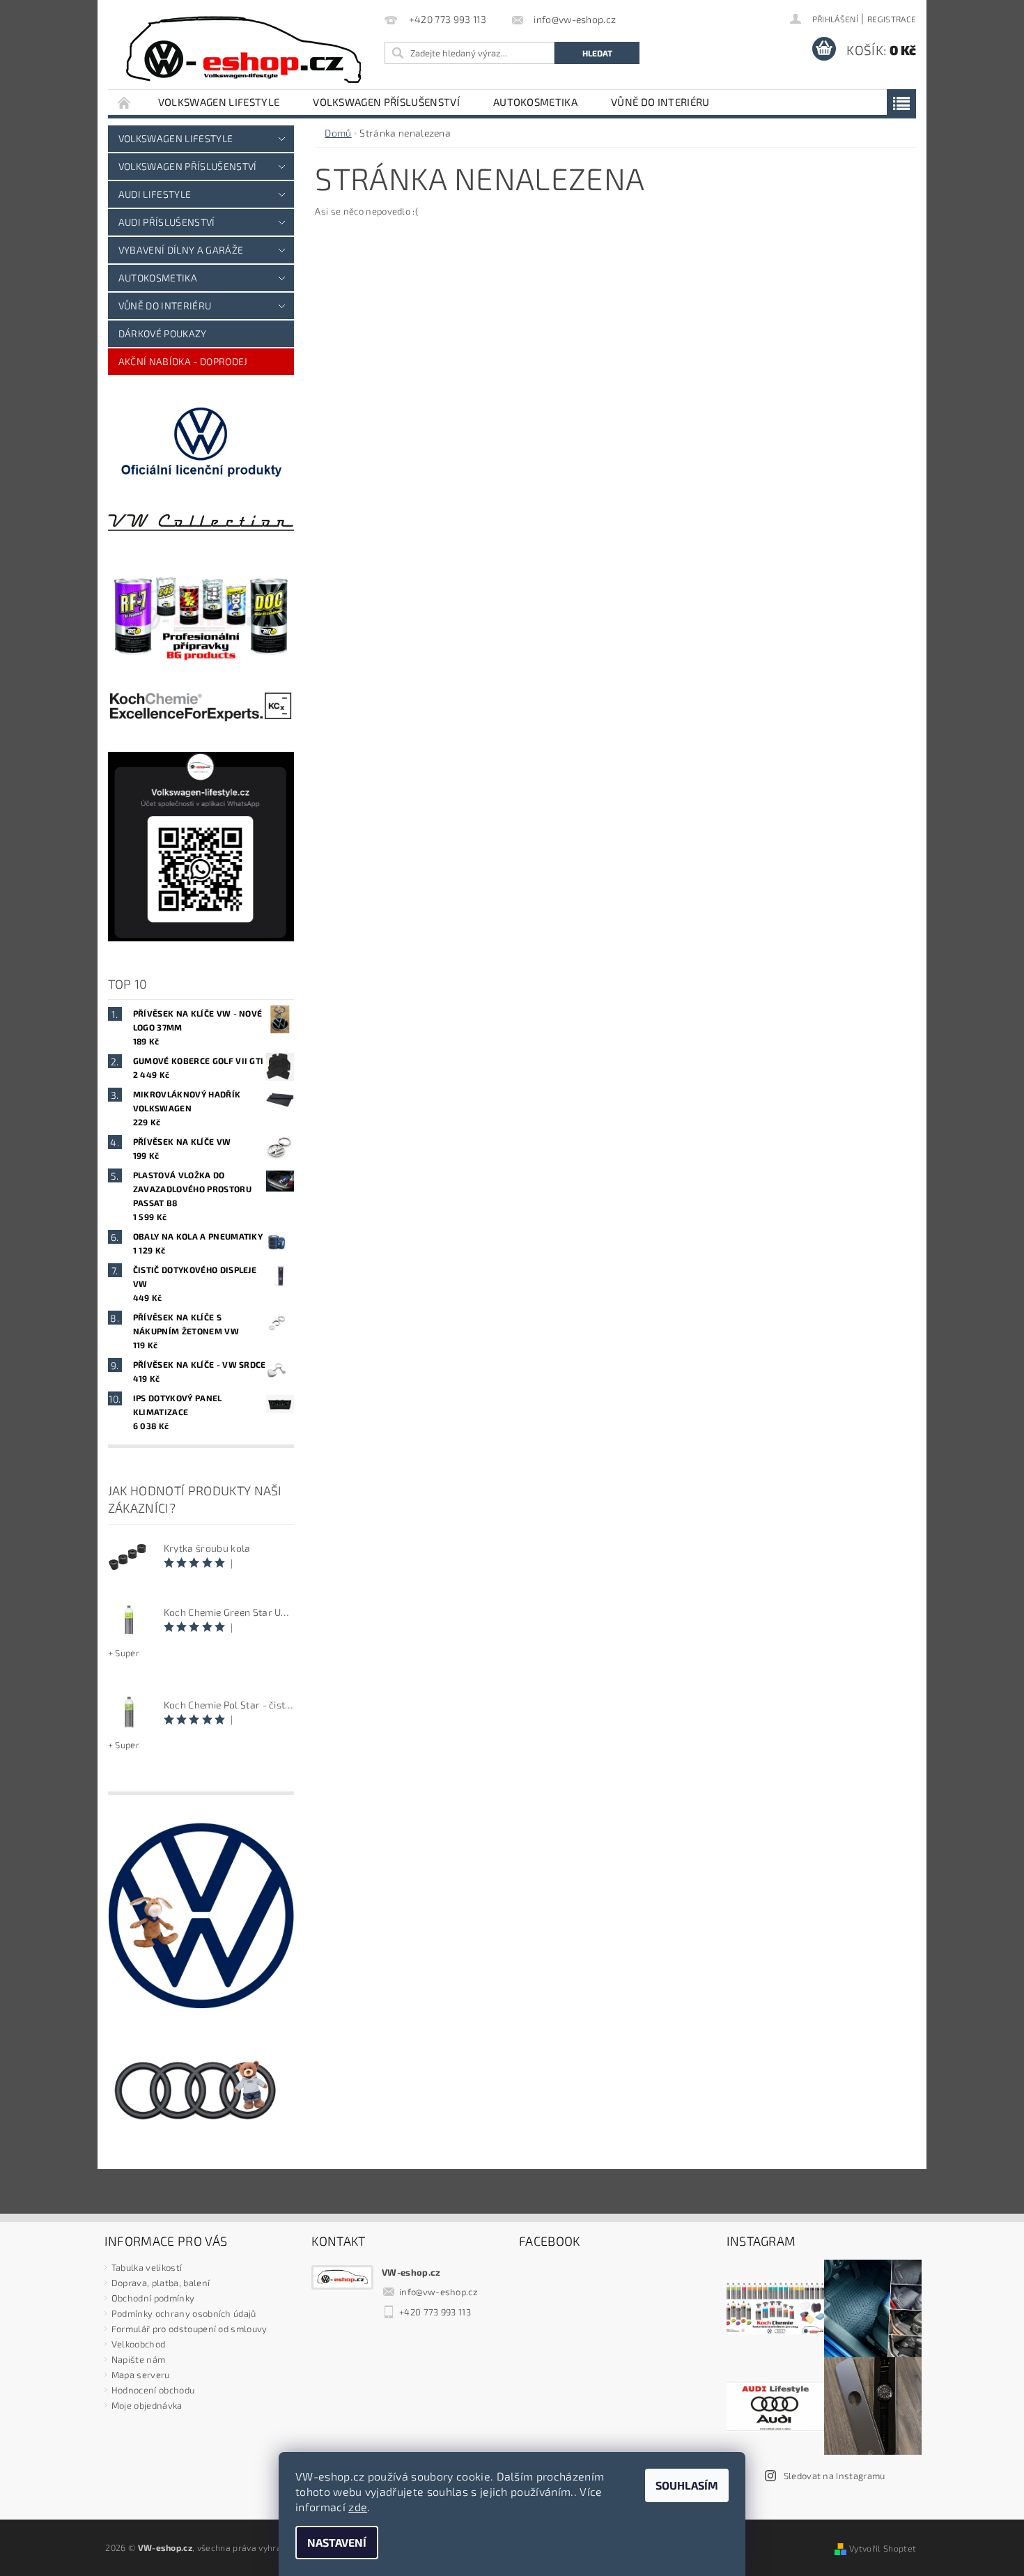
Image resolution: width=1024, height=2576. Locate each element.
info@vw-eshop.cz (439, 2292)
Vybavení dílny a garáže (181, 250)
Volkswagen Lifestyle (219, 102)
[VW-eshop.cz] (244, 50)
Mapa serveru (141, 2375)
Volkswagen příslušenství (386, 102)
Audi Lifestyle (155, 194)
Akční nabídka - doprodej (183, 361)
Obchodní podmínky (153, 2298)
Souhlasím (687, 2485)
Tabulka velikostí (147, 2267)
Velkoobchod (139, 2344)
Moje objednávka (147, 2405)
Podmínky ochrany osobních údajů (184, 2313)
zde (358, 2507)
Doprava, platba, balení (161, 2283)
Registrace (892, 19)
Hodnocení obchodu (153, 2390)
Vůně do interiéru (660, 102)
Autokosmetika (535, 102)
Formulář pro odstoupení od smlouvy (189, 2329)
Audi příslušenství (167, 222)
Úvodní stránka (125, 102)
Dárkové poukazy (163, 333)
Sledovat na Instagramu (835, 2476)
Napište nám (139, 2359)
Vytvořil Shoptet (883, 2548)
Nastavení (337, 2542)
